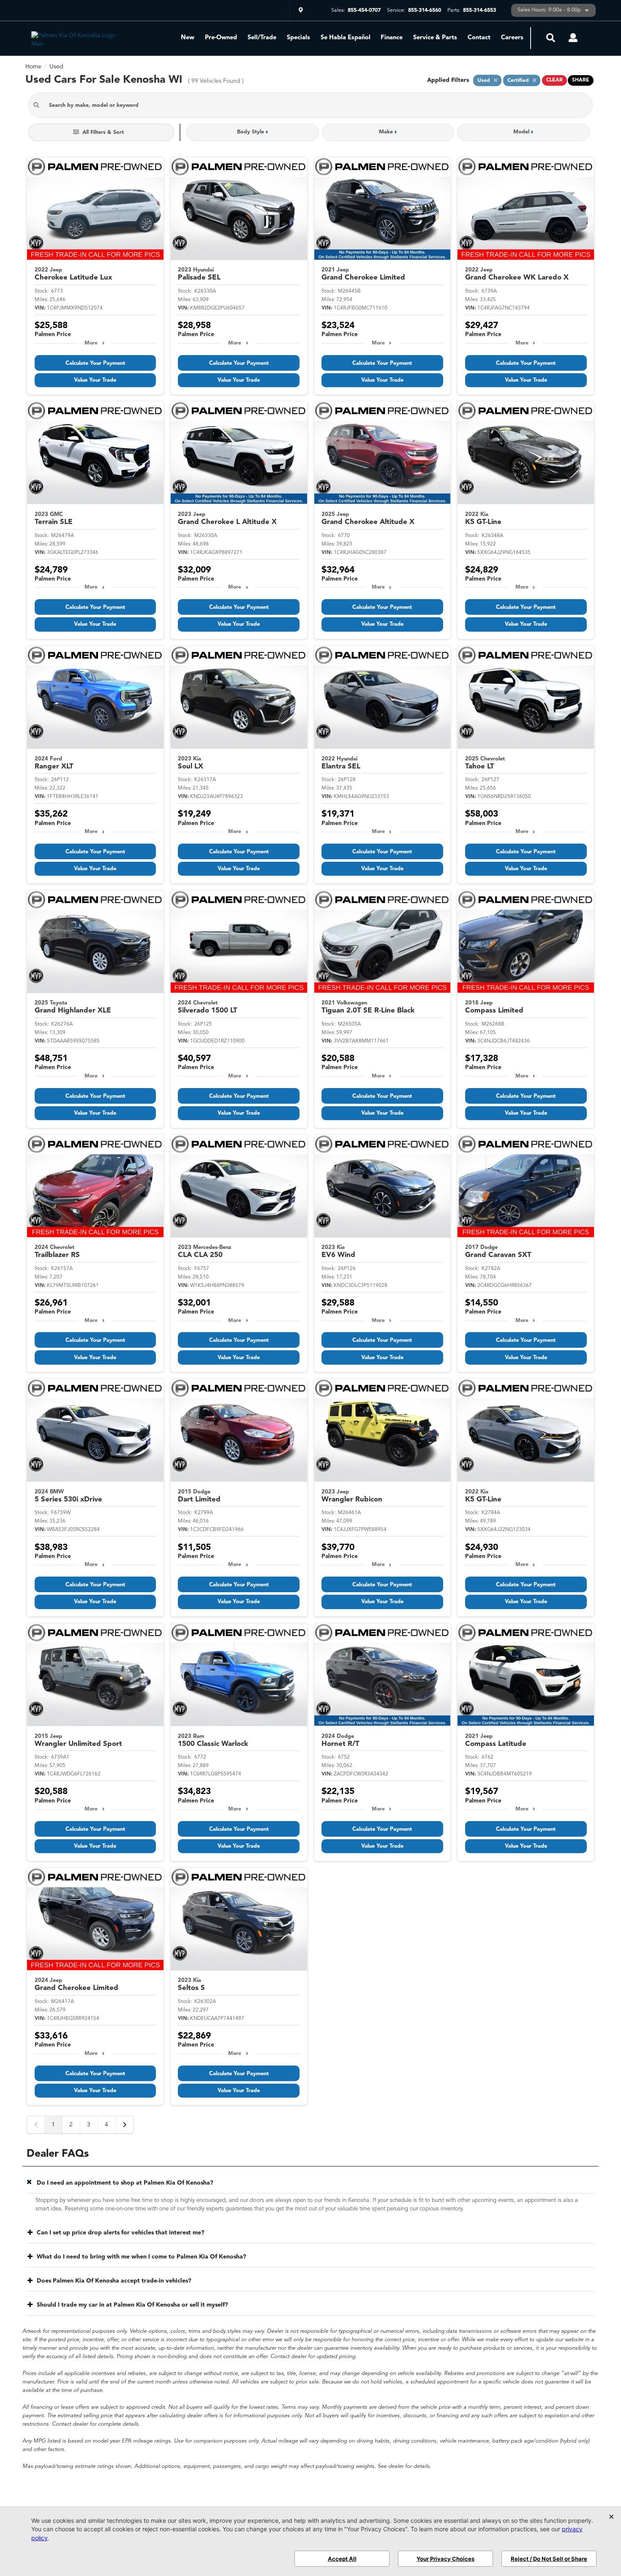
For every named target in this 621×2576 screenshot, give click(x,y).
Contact (479, 38)
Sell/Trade (262, 38)
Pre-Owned (221, 38)
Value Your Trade (95, 380)
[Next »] (125, 2125)
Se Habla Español (346, 38)
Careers (512, 38)
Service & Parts (435, 38)
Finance (392, 38)
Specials (298, 38)
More (91, 343)
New (188, 38)
